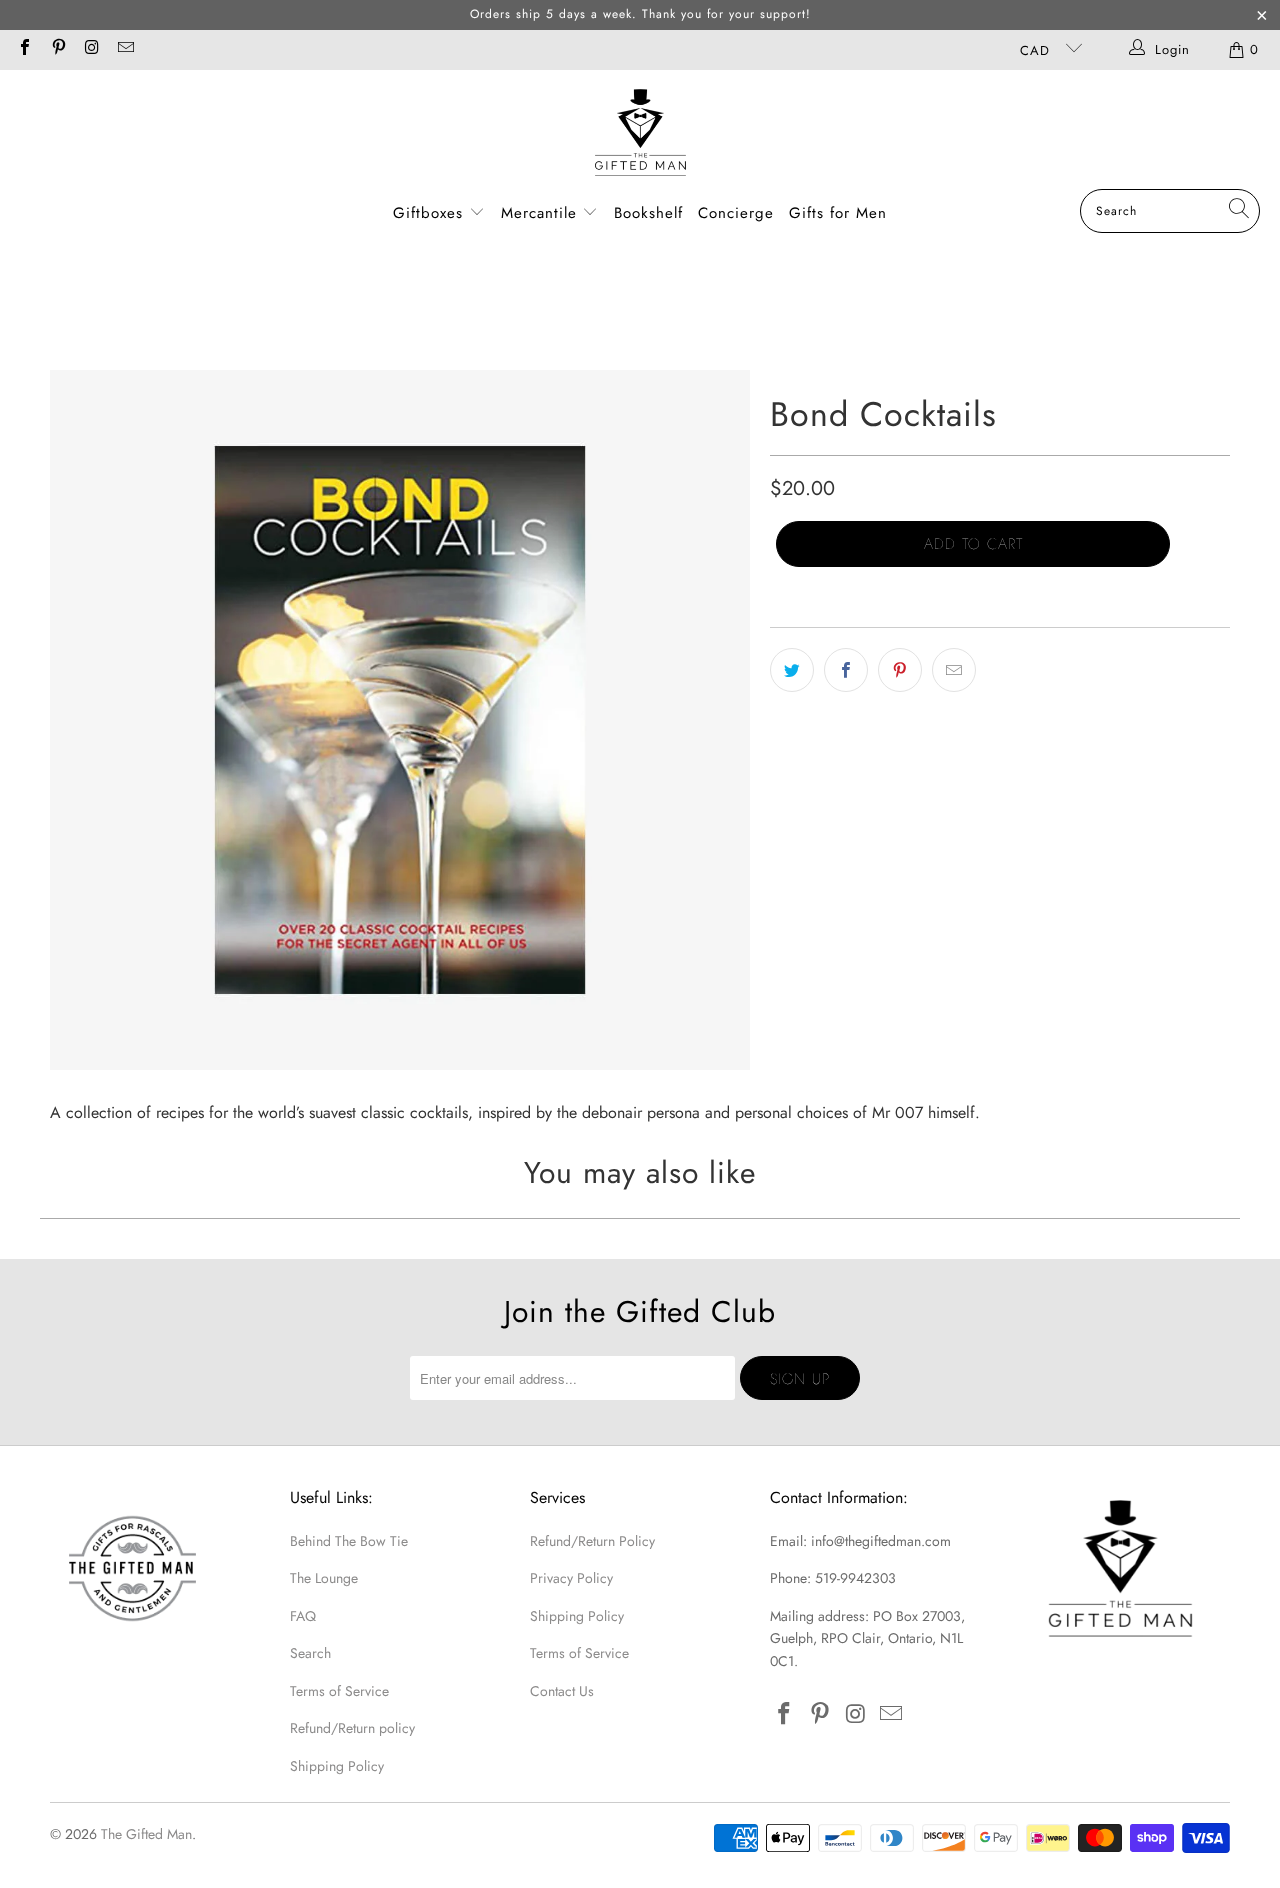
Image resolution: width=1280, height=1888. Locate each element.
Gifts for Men (838, 213)
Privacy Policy (571, 1578)
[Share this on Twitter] (792, 670)
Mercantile (542, 213)
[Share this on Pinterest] (900, 670)
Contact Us (562, 1691)
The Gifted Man (146, 1834)
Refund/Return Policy (592, 1541)
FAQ (303, 1616)
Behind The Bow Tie (349, 1541)
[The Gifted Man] (640, 134)
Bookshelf (648, 213)
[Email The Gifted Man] (124, 49)
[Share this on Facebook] (846, 670)
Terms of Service (339, 1691)
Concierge (736, 213)
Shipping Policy (337, 1766)
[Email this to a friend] (954, 670)
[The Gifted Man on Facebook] (24, 49)
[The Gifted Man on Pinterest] (57, 49)
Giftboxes (428, 213)
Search (310, 1653)
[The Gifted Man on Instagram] (91, 49)
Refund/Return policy (352, 1728)
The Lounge (324, 1578)
